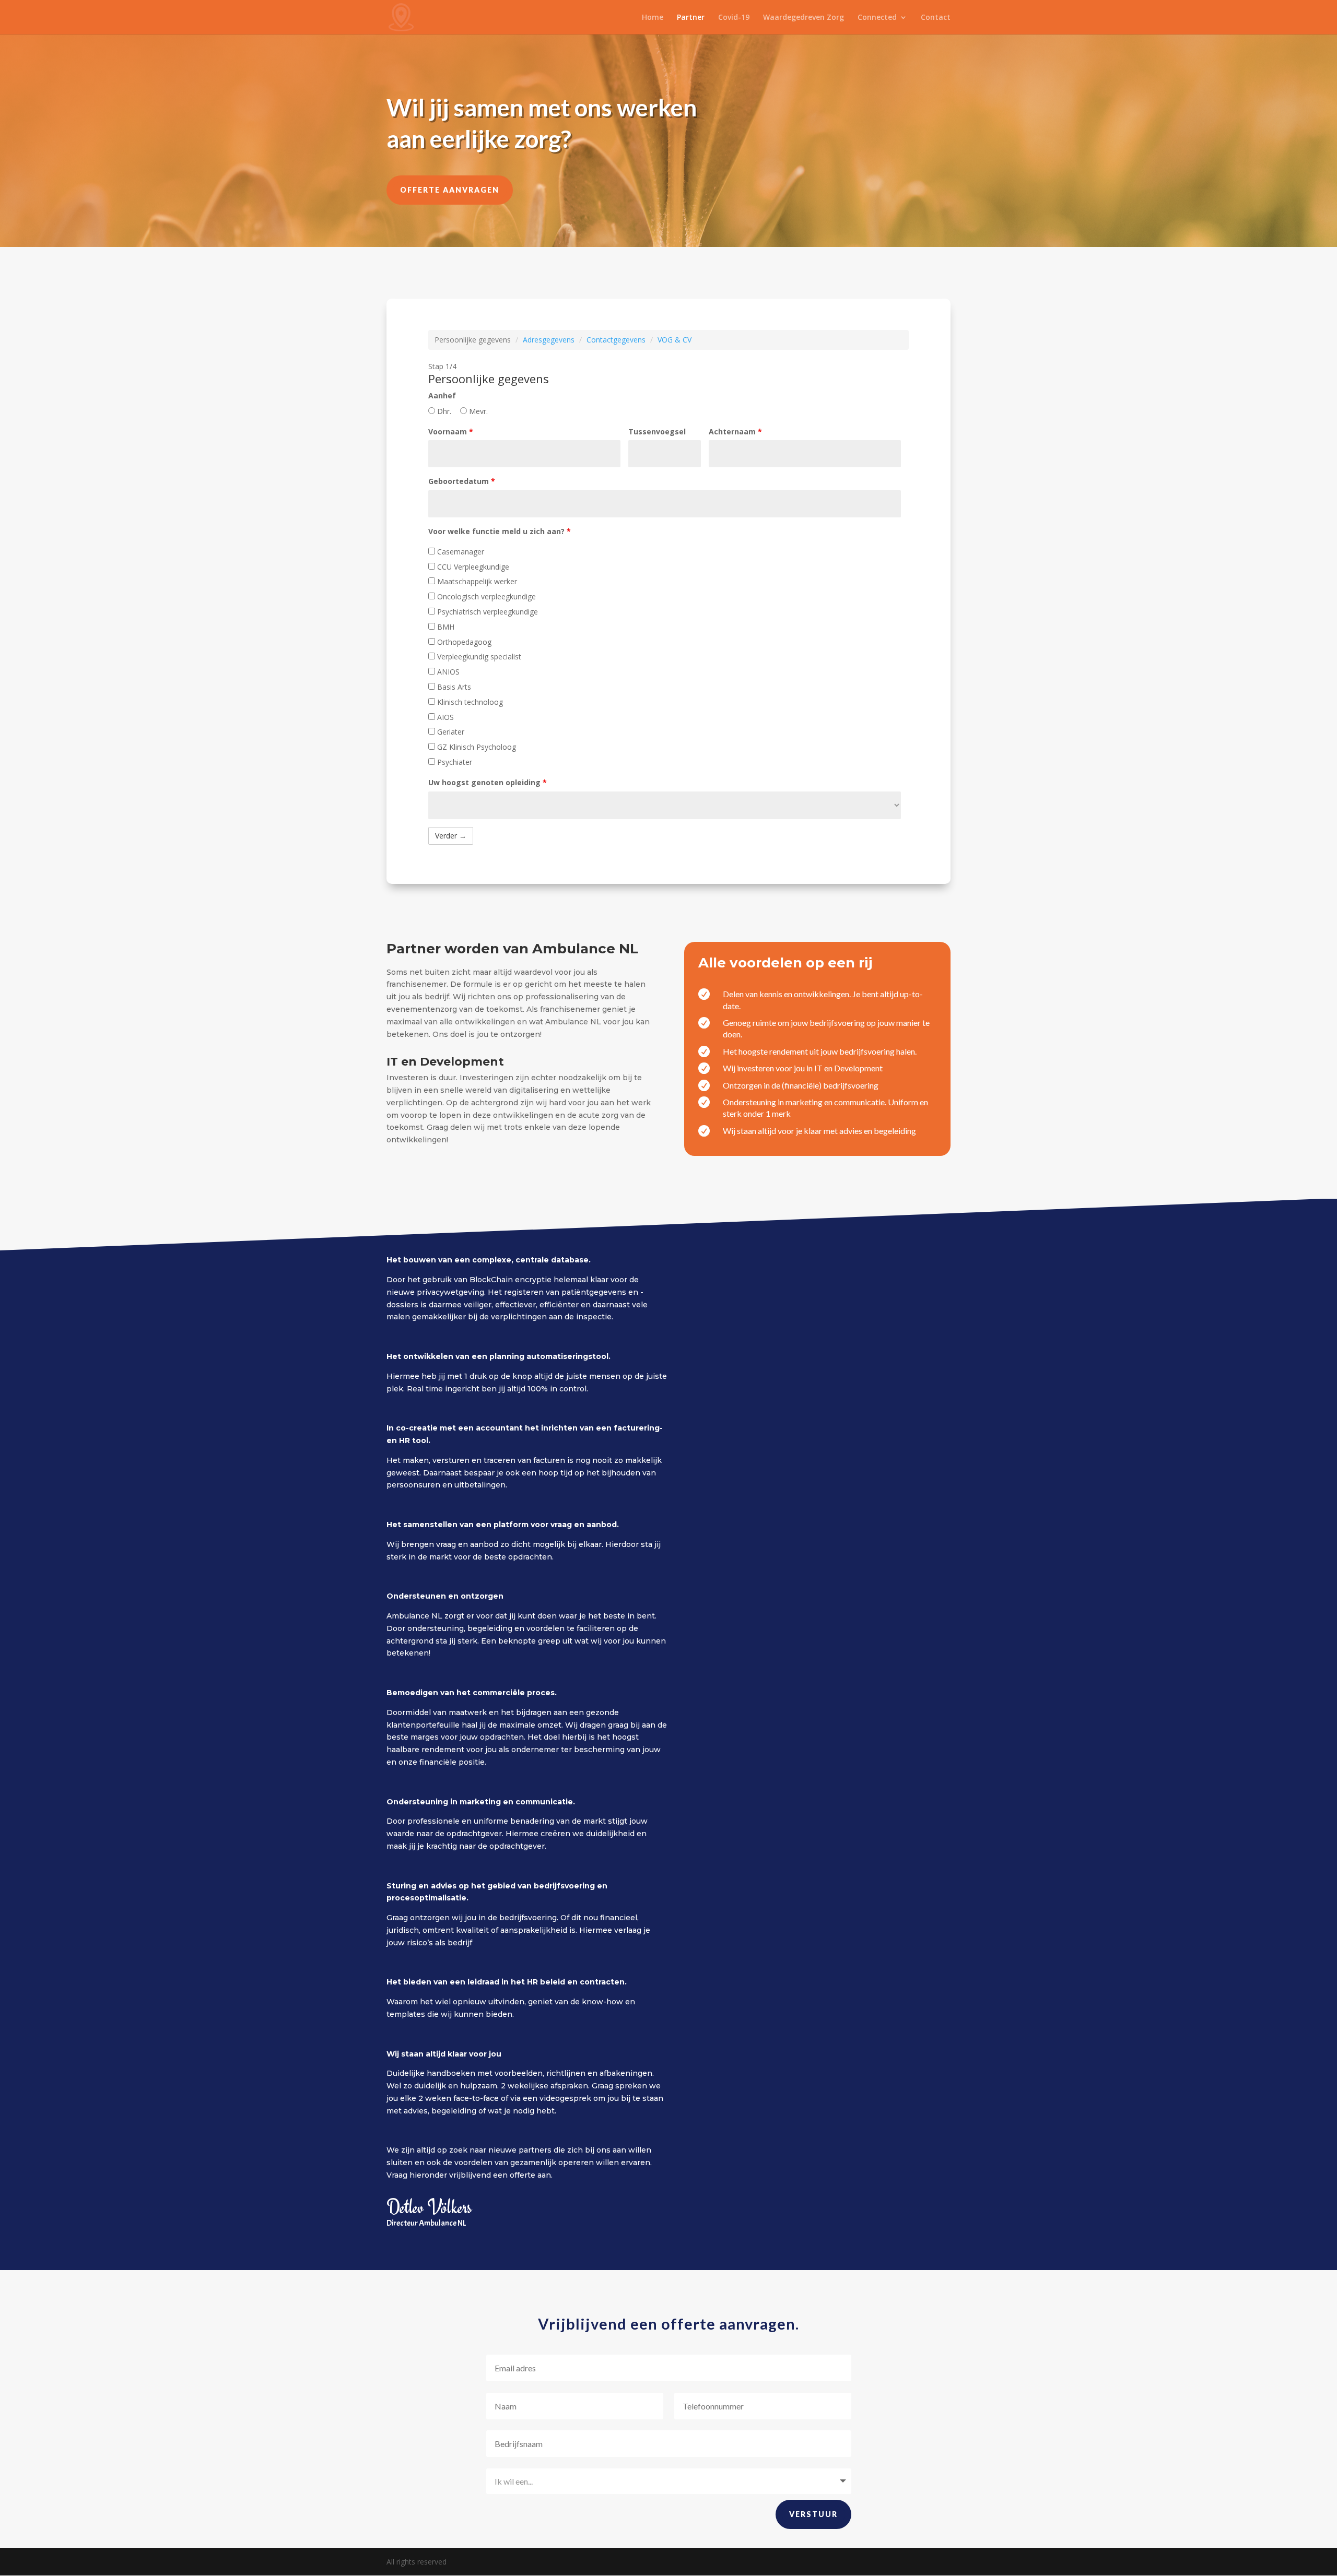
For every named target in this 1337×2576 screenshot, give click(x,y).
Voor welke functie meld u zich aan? (500, 531)
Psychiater (454, 762)
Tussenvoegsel (657, 432)
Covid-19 (734, 18)
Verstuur (813, 2514)
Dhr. (443, 411)
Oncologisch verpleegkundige (485, 596)
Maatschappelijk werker (476, 581)
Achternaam (735, 432)
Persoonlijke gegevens (473, 340)
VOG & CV (675, 340)
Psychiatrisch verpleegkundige (486, 612)
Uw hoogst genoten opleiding (488, 782)
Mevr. (477, 411)
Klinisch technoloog (469, 702)
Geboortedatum (462, 481)
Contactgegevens (616, 340)
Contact (936, 18)
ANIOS (447, 672)
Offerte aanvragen (450, 190)
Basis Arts (453, 687)
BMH (445, 627)
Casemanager (460, 552)
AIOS (444, 717)
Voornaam (451, 432)
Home (653, 18)
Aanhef (442, 395)
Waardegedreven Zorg (804, 18)
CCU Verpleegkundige (472, 567)
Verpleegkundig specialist (478, 657)
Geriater (450, 732)
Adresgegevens (549, 340)
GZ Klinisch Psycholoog (476, 747)
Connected (877, 18)
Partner (691, 18)
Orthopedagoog (463, 642)
